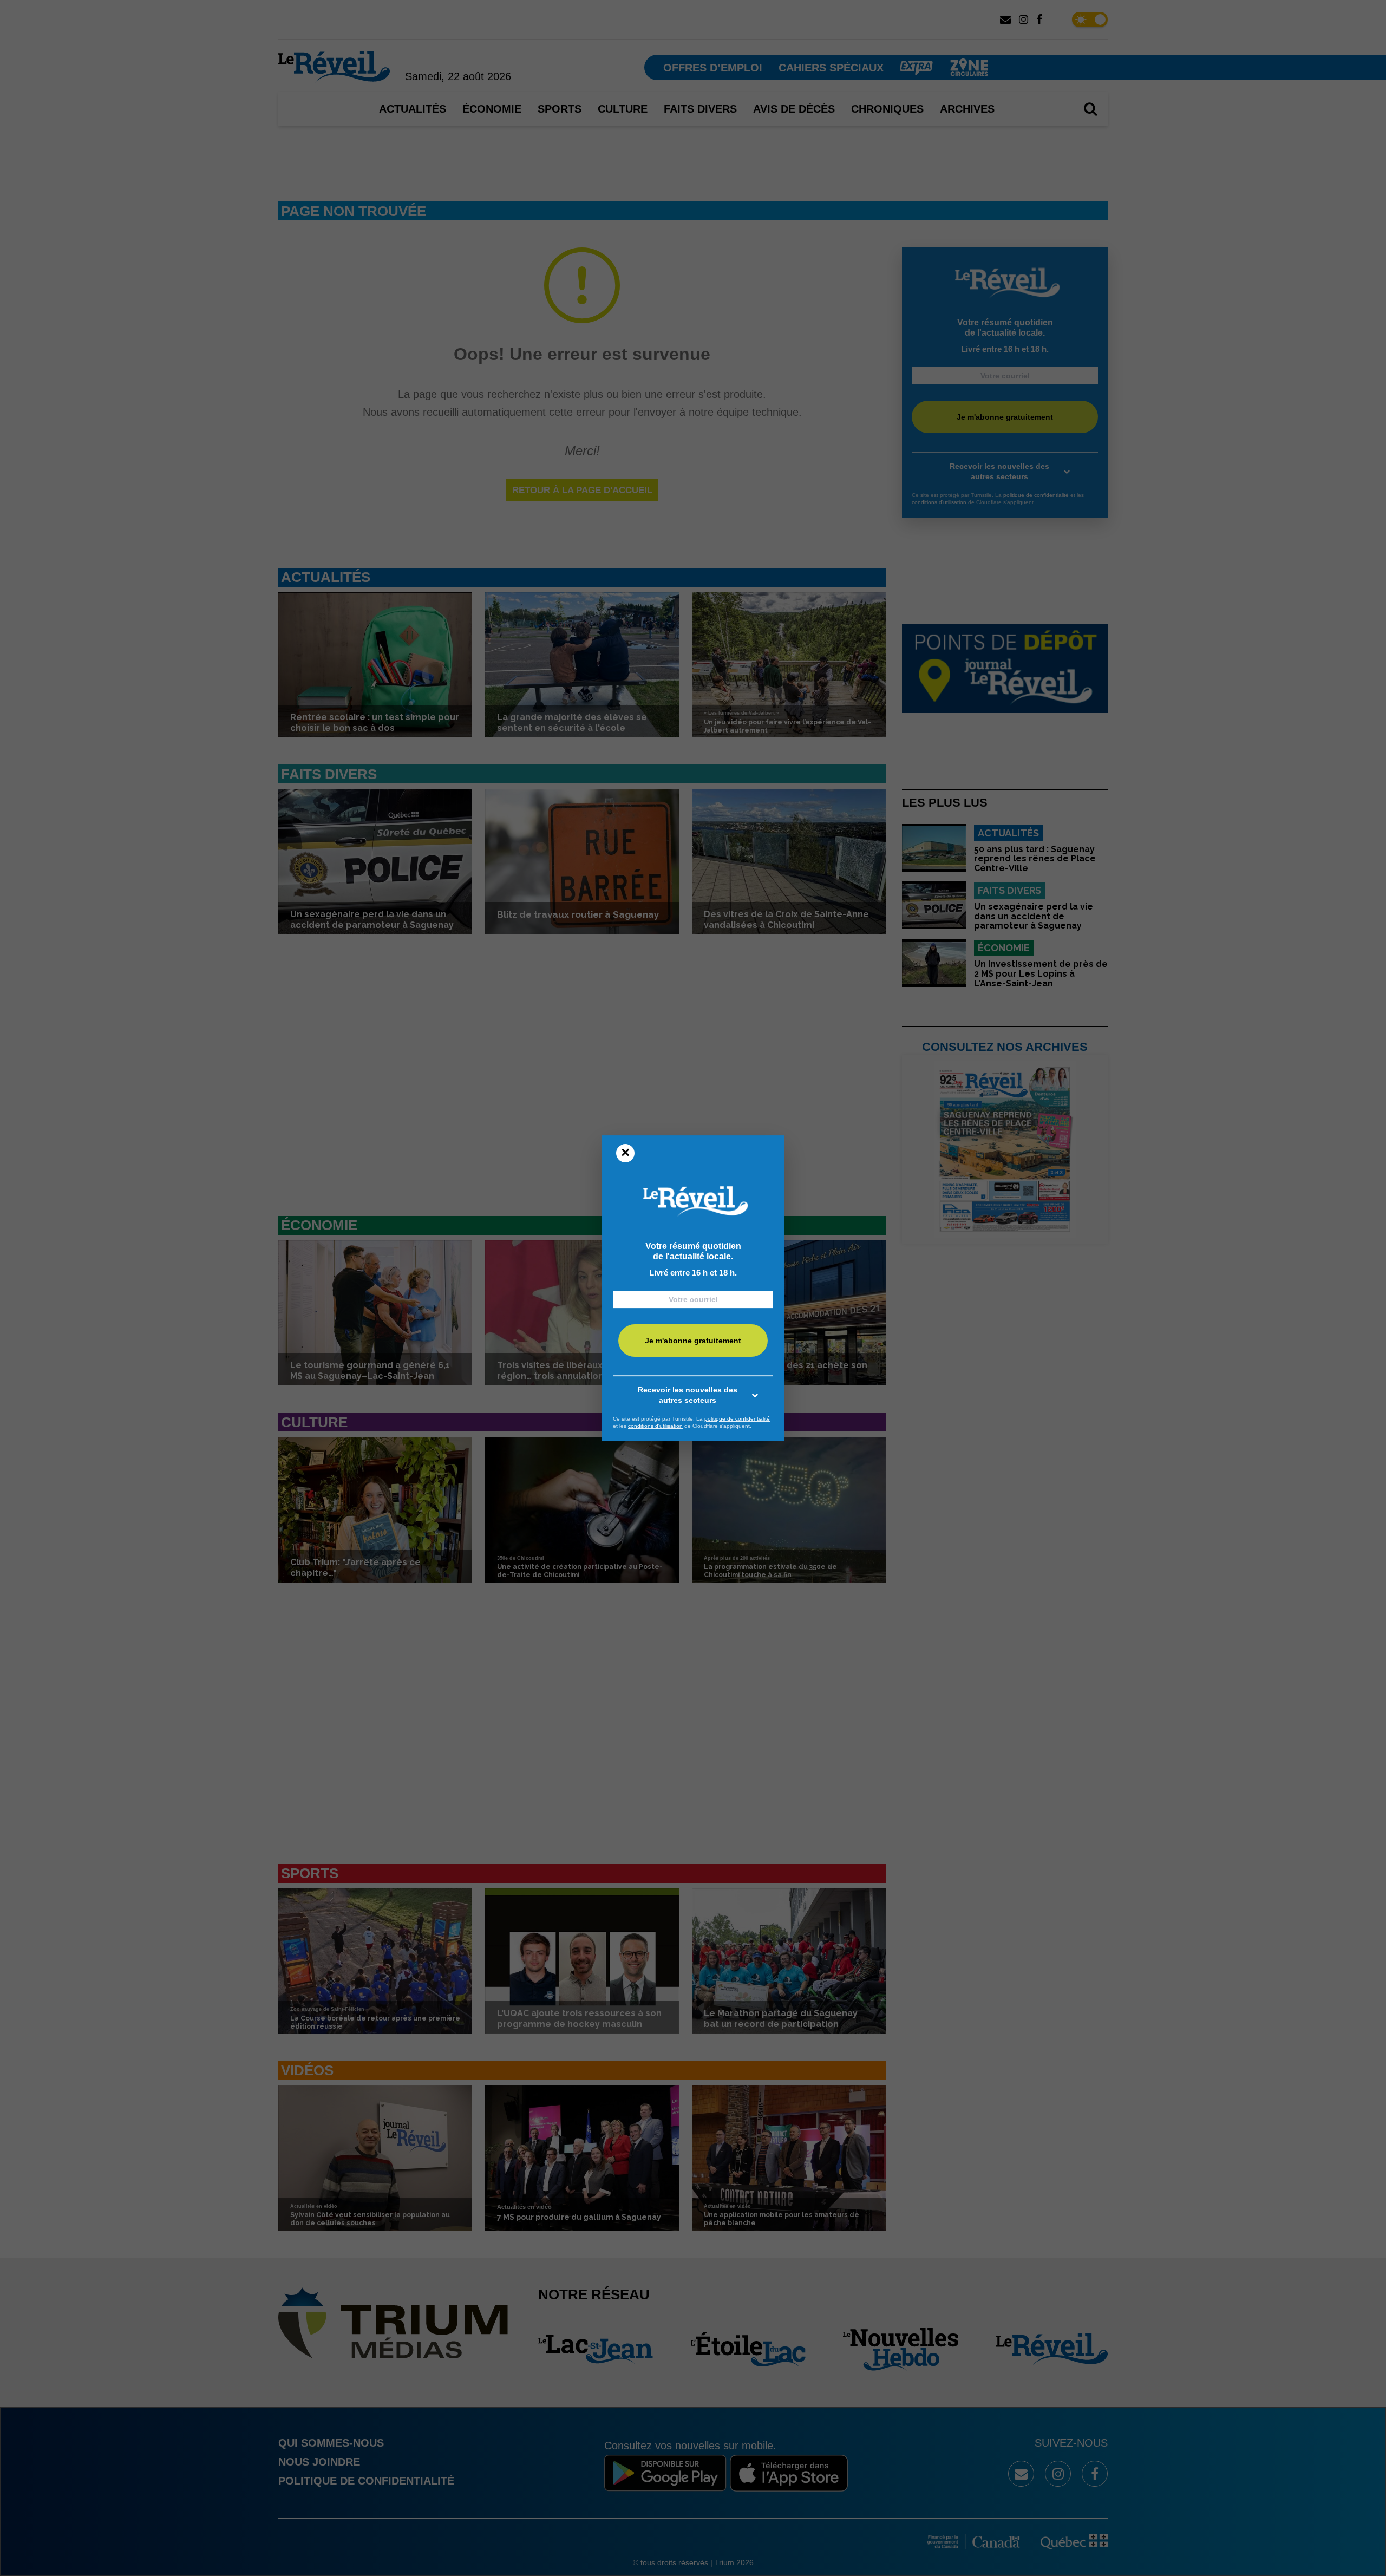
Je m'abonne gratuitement (693, 1341)
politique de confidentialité (737, 1419)
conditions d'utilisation (655, 1426)
